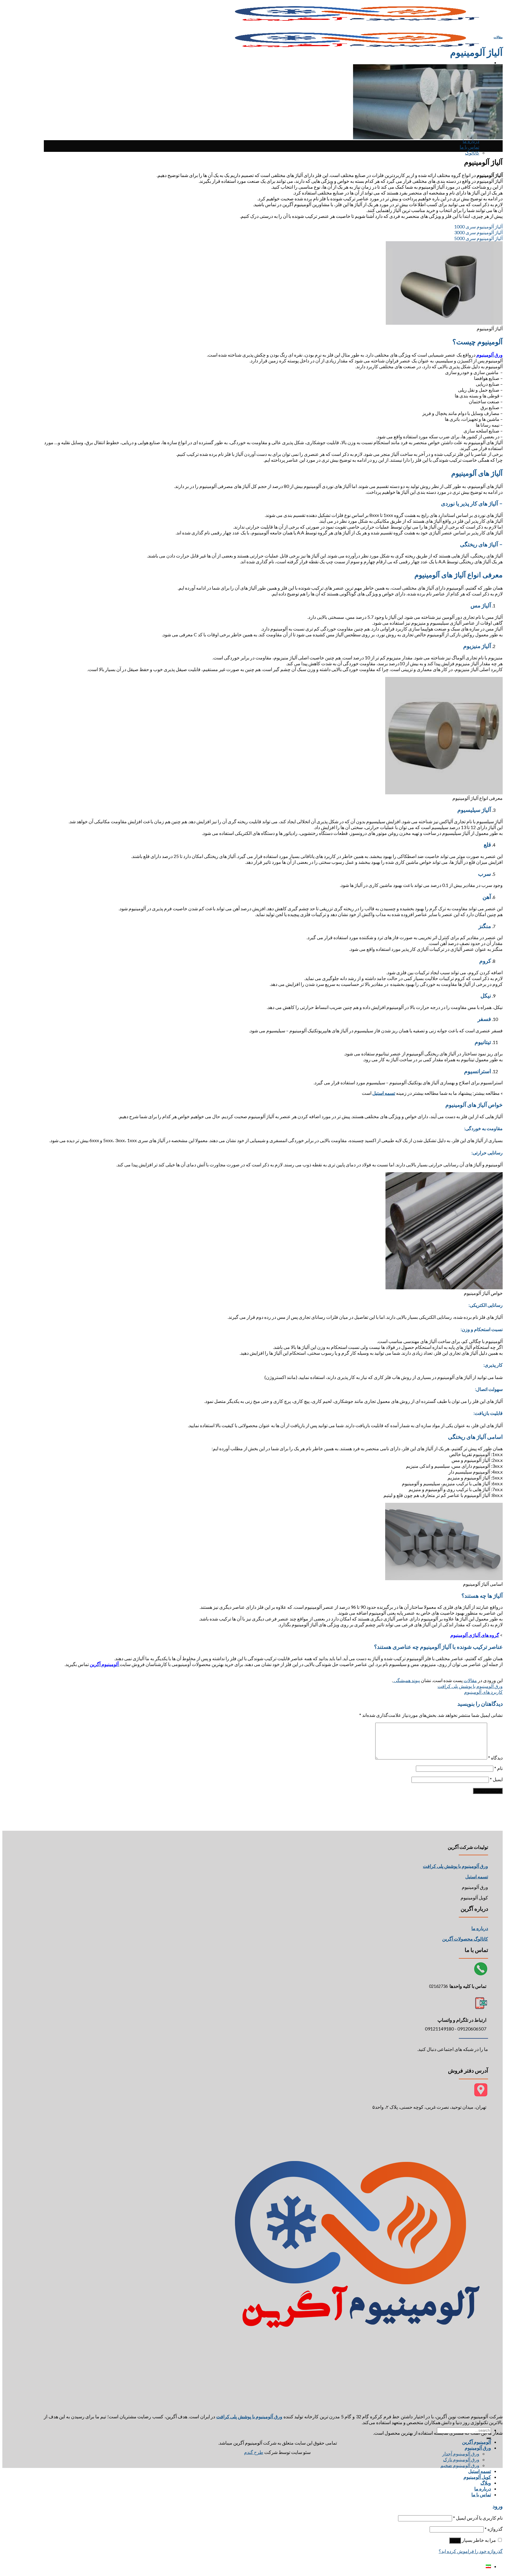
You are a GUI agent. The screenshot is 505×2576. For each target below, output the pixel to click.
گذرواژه (494, 2529)
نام (498, 1768)
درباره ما (471, 141)
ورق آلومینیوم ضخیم (460, 2465)
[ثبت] (489, 2438)
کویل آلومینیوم (477, 2477)
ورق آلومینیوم (478, 2448)
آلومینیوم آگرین (477, 2442)
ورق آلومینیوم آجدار (461, 2453)
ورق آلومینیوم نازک (461, 2459)
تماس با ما (469, 147)
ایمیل (496, 1779)
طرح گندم (254, 2452)
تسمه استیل (480, 2471)
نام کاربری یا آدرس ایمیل (478, 2518)
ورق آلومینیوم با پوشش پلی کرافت (470, 1686)
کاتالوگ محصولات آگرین (465, 1939)
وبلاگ (486, 2483)
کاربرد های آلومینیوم (483, 1692)
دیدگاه (495, 1758)
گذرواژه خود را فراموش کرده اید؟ (471, 2551)
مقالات (498, 37)
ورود (455, 2541)
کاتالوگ (472, 153)
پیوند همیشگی (406, 1680)
